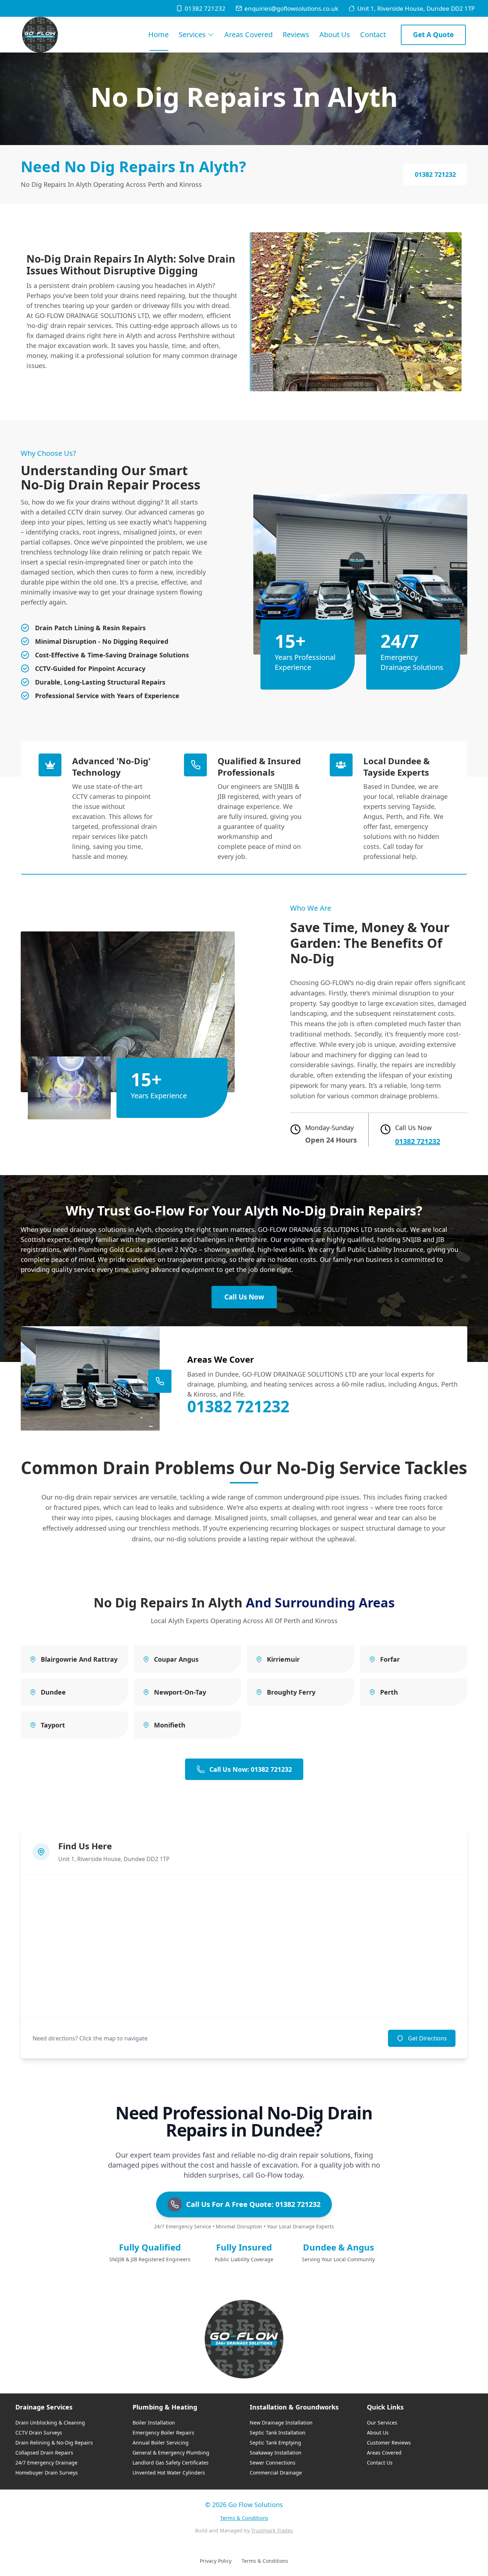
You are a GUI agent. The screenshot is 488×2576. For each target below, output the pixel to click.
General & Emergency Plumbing (171, 2453)
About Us (335, 34)
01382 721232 (205, 8)
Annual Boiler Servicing (161, 2443)
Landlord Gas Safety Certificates (171, 2463)
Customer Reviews (389, 2443)
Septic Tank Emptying (275, 2443)
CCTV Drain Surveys (39, 2433)
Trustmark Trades (272, 2530)
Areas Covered (248, 34)
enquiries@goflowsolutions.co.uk (291, 8)
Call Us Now (244, 1297)
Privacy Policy (216, 2561)
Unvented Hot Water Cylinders (169, 2473)
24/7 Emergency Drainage (46, 2463)
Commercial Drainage (276, 2473)
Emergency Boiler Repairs (163, 2433)
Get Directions (427, 2038)
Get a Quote (433, 35)
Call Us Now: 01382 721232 (251, 1769)
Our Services (382, 2423)
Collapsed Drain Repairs (44, 2453)
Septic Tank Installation (278, 2433)
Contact (373, 34)
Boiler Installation (154, 2423)
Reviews (296, 34)
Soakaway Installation (276, 2453)
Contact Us (380, 2463)
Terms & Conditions (244, 2518)
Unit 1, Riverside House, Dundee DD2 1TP (416, 8)
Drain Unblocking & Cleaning (50, 2423)
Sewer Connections (273, 2463)
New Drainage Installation (281, 2423)
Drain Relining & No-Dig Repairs (54, 2443)
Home (158, 34)
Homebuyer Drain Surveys (47, 2473)
